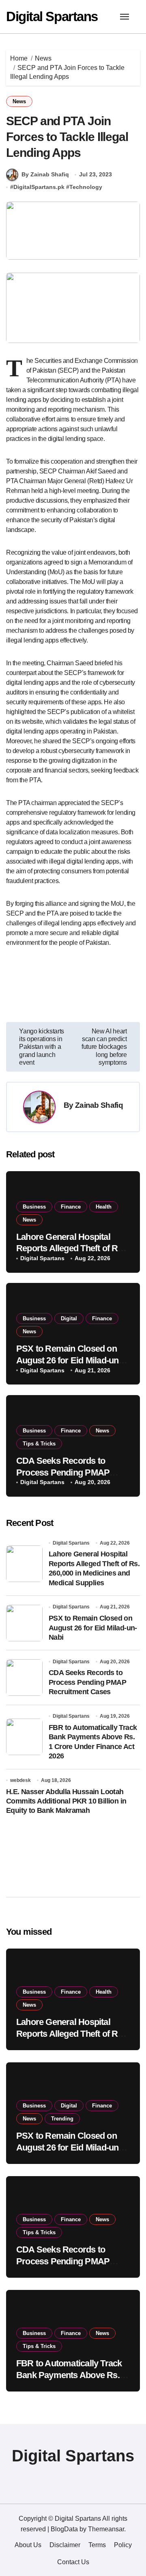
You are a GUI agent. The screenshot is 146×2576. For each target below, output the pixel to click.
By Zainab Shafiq (45, 174)
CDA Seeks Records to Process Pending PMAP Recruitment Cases (63, 1472)
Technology (86, 187)
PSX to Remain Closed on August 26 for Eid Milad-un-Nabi (69, 1360)
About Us (28, 2545)
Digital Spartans (52, 16)
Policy (123, 2545)
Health (104, 1207)
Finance (71, 1207)
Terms (97, 2545)
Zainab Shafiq (99, 1105)
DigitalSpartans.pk (39, 187)
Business (34, 1207)
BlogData (64, 2529)
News (19, 101)
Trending (62, 2119)
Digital (69, 1318)
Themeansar (106, 2529)
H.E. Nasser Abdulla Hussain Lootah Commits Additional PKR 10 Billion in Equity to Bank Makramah (66, 1801)
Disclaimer (65, 2545)
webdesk (20, 1780)
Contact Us (73, 2562)
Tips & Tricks (39, 1444)
